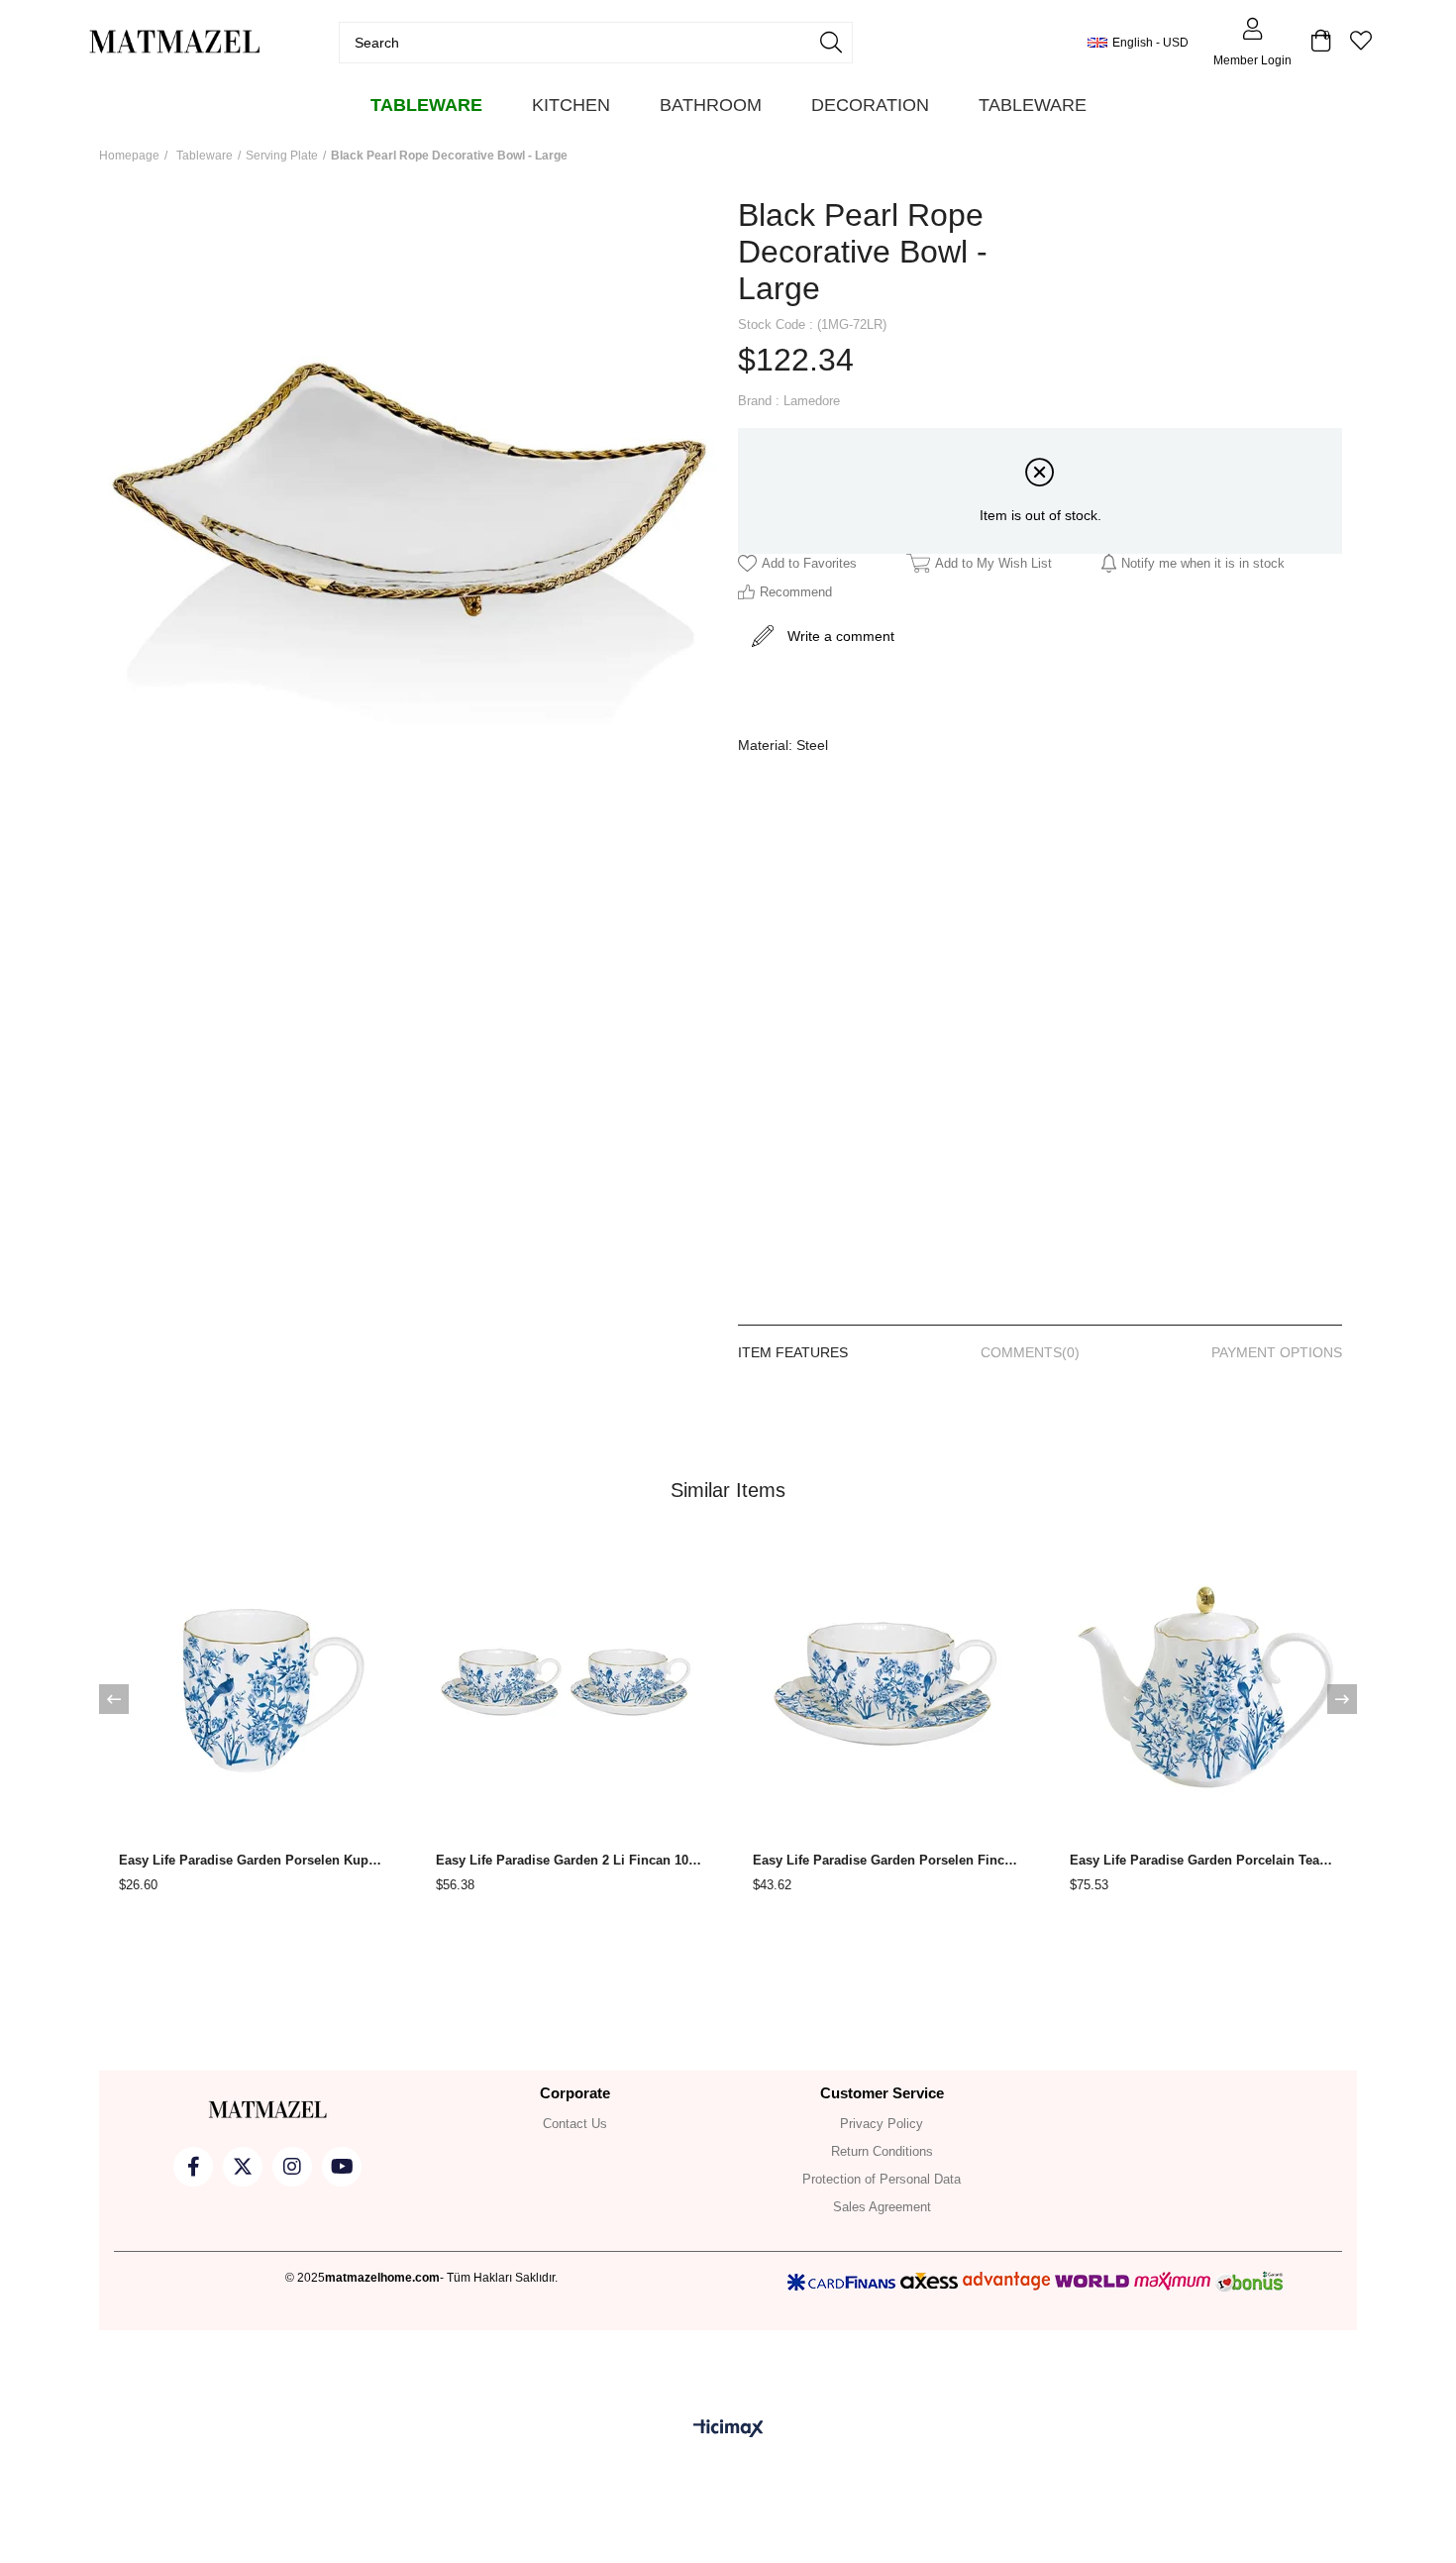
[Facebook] (193, 2167)
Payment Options (1277, 1352)
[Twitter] (243, 2167)
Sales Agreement (882, 2207)
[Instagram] (292, 2167)
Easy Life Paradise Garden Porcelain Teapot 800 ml (1203, 1861)
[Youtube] (342, 2167)
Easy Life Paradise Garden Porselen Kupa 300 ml (253, 1861)
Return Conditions (882, 2151)
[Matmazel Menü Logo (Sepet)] (267, 2110)
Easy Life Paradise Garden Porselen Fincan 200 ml (886, 1861)
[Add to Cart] (121, 1801)
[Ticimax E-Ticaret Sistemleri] (728, 2430)
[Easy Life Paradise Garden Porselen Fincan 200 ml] (886, 1680)
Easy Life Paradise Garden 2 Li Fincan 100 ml (570, 1861)
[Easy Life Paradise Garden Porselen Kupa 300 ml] (253, 1680)
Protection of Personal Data (882, 2179)
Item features (793, 1352)
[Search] (831, 43)
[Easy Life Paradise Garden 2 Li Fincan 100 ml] (570, 1680)
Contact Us (575, 2124)
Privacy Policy (882, 2124)
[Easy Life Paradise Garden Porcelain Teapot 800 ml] (1203, 1680)
